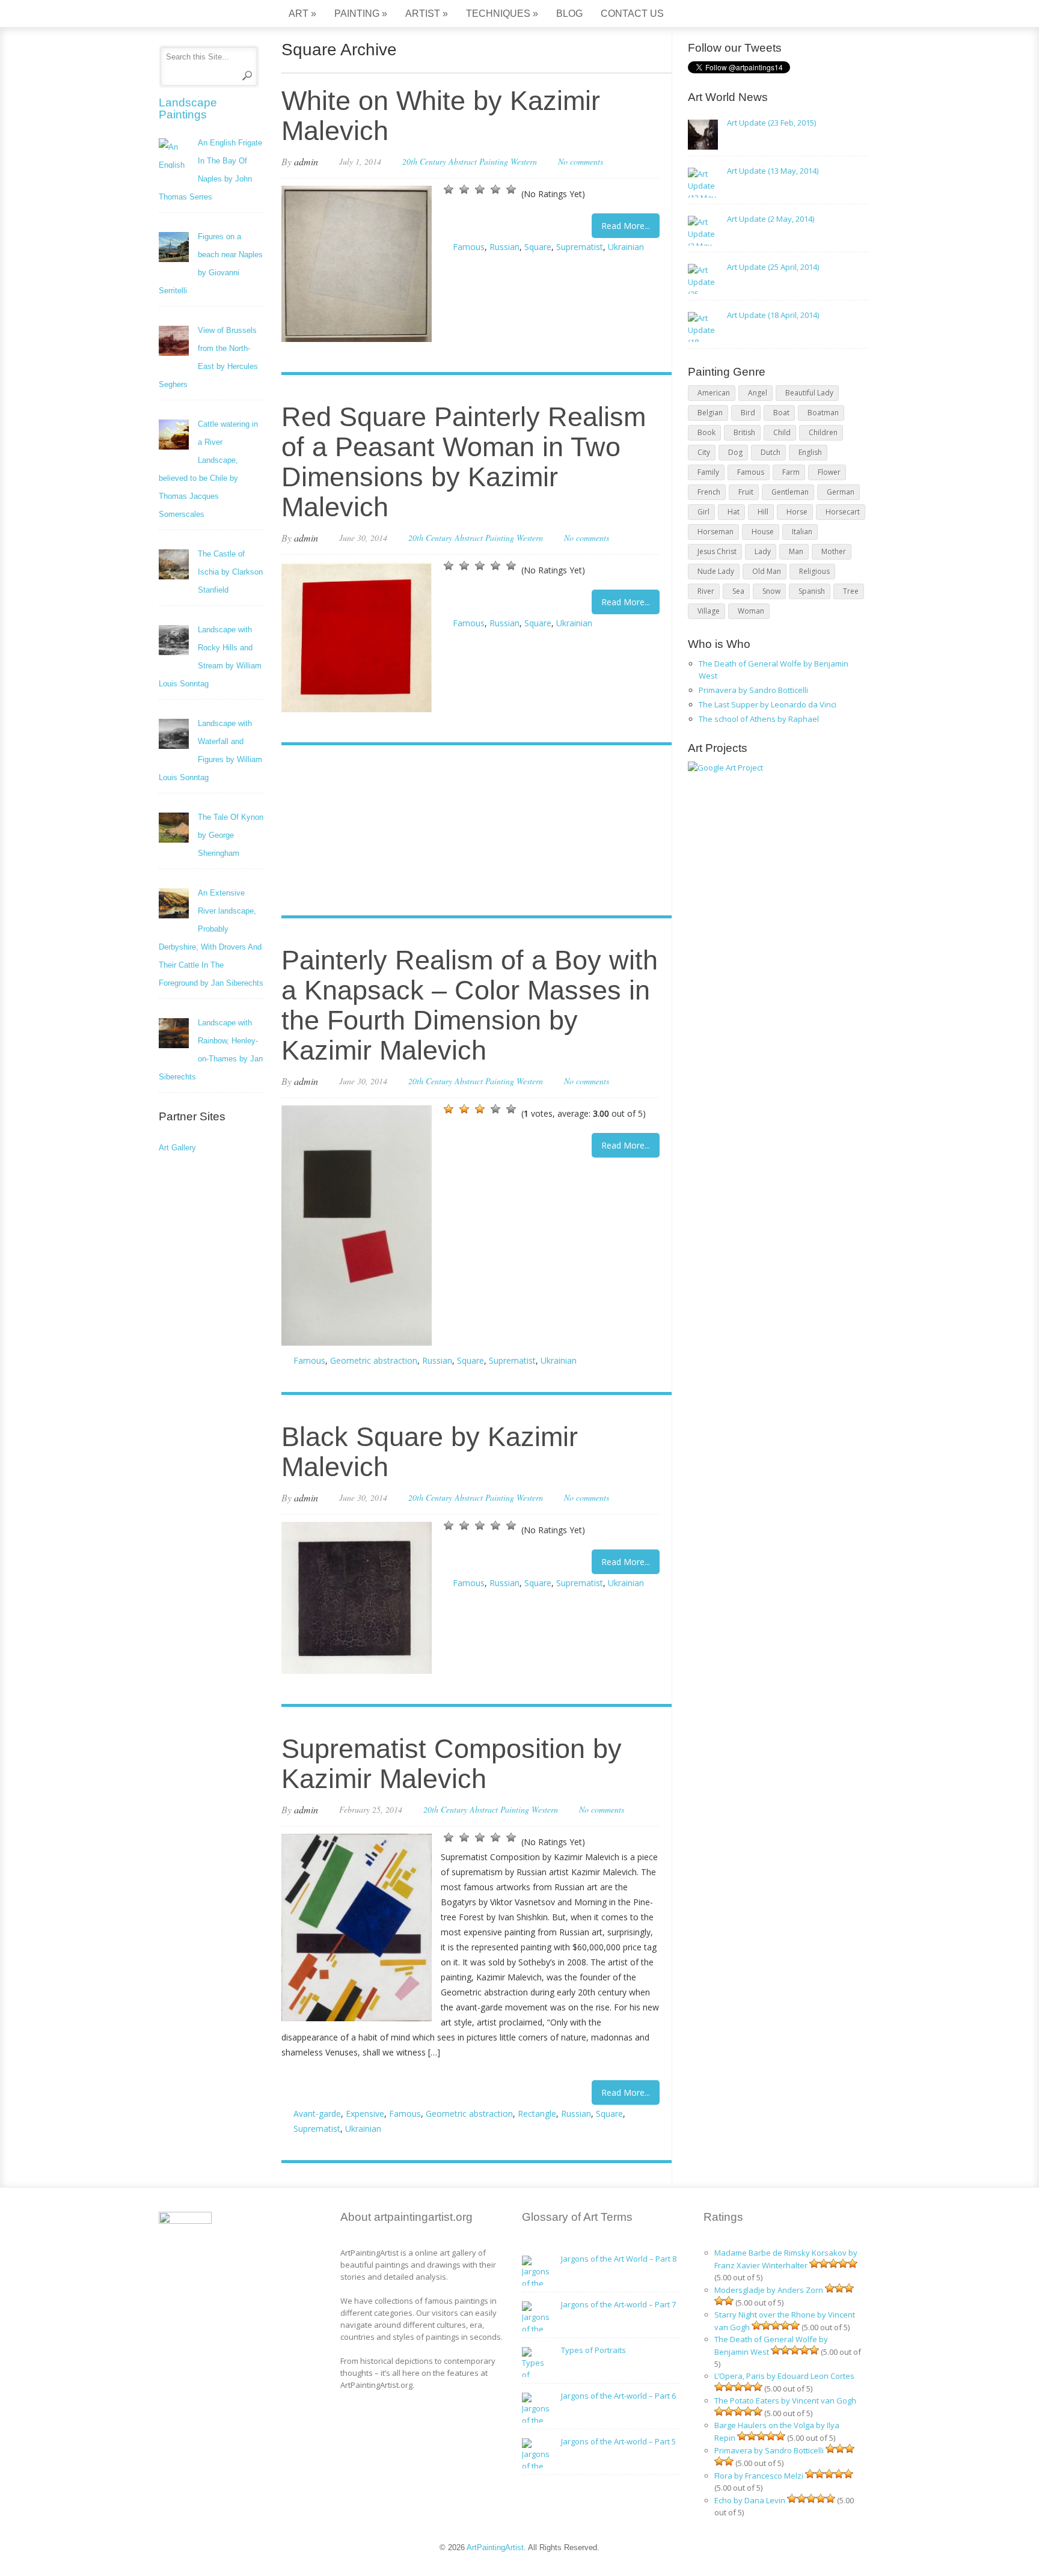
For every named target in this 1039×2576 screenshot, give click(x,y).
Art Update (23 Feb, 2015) (771, 123)
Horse (797, 512)
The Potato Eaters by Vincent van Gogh (785, 2401)
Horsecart (843, 512)
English (810, 452)
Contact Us (632, 14)
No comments (581, 161)
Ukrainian (626, 247)
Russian (504, 247)
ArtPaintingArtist (205, 15)
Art (302, 14)
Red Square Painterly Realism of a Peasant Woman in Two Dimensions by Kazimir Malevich (464, 462)
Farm (791, 472)
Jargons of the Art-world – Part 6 (618, 2396)
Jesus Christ (717, 551)
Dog (735, 452)
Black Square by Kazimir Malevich (430, 1452)
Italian (802, 532)
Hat (734, 512)
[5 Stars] (511, 189)
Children (823, 432)
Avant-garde (317, 2114)
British (744, 432)
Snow (771, 591)
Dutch (771, 452)
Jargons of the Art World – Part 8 (619, 2259)
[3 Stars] (480, 189)
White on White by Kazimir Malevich (441, 116)
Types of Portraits (593, 2350)
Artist (427, 14)
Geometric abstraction (374, 1360)
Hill (763, 512)
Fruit (746, 492)
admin (306, 161)
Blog (569, 14)
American (714, 393)
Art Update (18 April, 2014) (773, 315)
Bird (748, 413)
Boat (781, 413)
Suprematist (580, 247)
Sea (738, 591)
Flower (829, 472)
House (763, 532)
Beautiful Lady (809, 393)
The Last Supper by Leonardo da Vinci (768, 704)
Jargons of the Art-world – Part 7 (618, 2304)
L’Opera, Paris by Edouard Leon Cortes (784, 2376)
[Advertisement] (470, 832)
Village (709, 611)
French (709, 492)
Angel (758, 393)
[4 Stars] (495, 189)
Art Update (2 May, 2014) (771, 219)
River (706, 591)
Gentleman (790, 492)
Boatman (823, 413)
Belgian (710, 413)
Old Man (767, 571)
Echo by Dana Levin (750, 2500)
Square (538, 247)
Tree (851, 591)
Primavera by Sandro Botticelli (753, 690)
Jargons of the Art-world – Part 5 (618, 2441)
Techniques (502, 14)
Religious (814, 571)
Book (706, 432)
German (841, 492)
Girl (703, 512)
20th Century (424, 161)
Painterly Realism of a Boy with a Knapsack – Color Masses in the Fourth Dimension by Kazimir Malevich (470, 1005)
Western (524, 161)
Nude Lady (716, 571)
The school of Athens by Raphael (759, 719)
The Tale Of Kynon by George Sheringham (231, 835)
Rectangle (537, 2114)
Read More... (626, 226)
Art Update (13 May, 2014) (773, 171)
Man (796, 551)
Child (782, 432)
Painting (361, 14)
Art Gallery (177, 1148)
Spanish (812, 591)
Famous (469, 247)
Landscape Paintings (188, 108)
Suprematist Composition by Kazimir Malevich (452, 1764)
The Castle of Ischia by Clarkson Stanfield (230, 572)
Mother (834, 551)
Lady (763, 551)
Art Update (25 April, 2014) (773, 267)
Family (708, 472)
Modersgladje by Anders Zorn (769, 2290)
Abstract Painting (478, 161)
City (704, 452)
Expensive (365, 2114)
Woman (751, 611)
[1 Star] (449, 189)
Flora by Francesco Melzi (759, 2476)
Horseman (716, 532)
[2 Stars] (464, 189)
